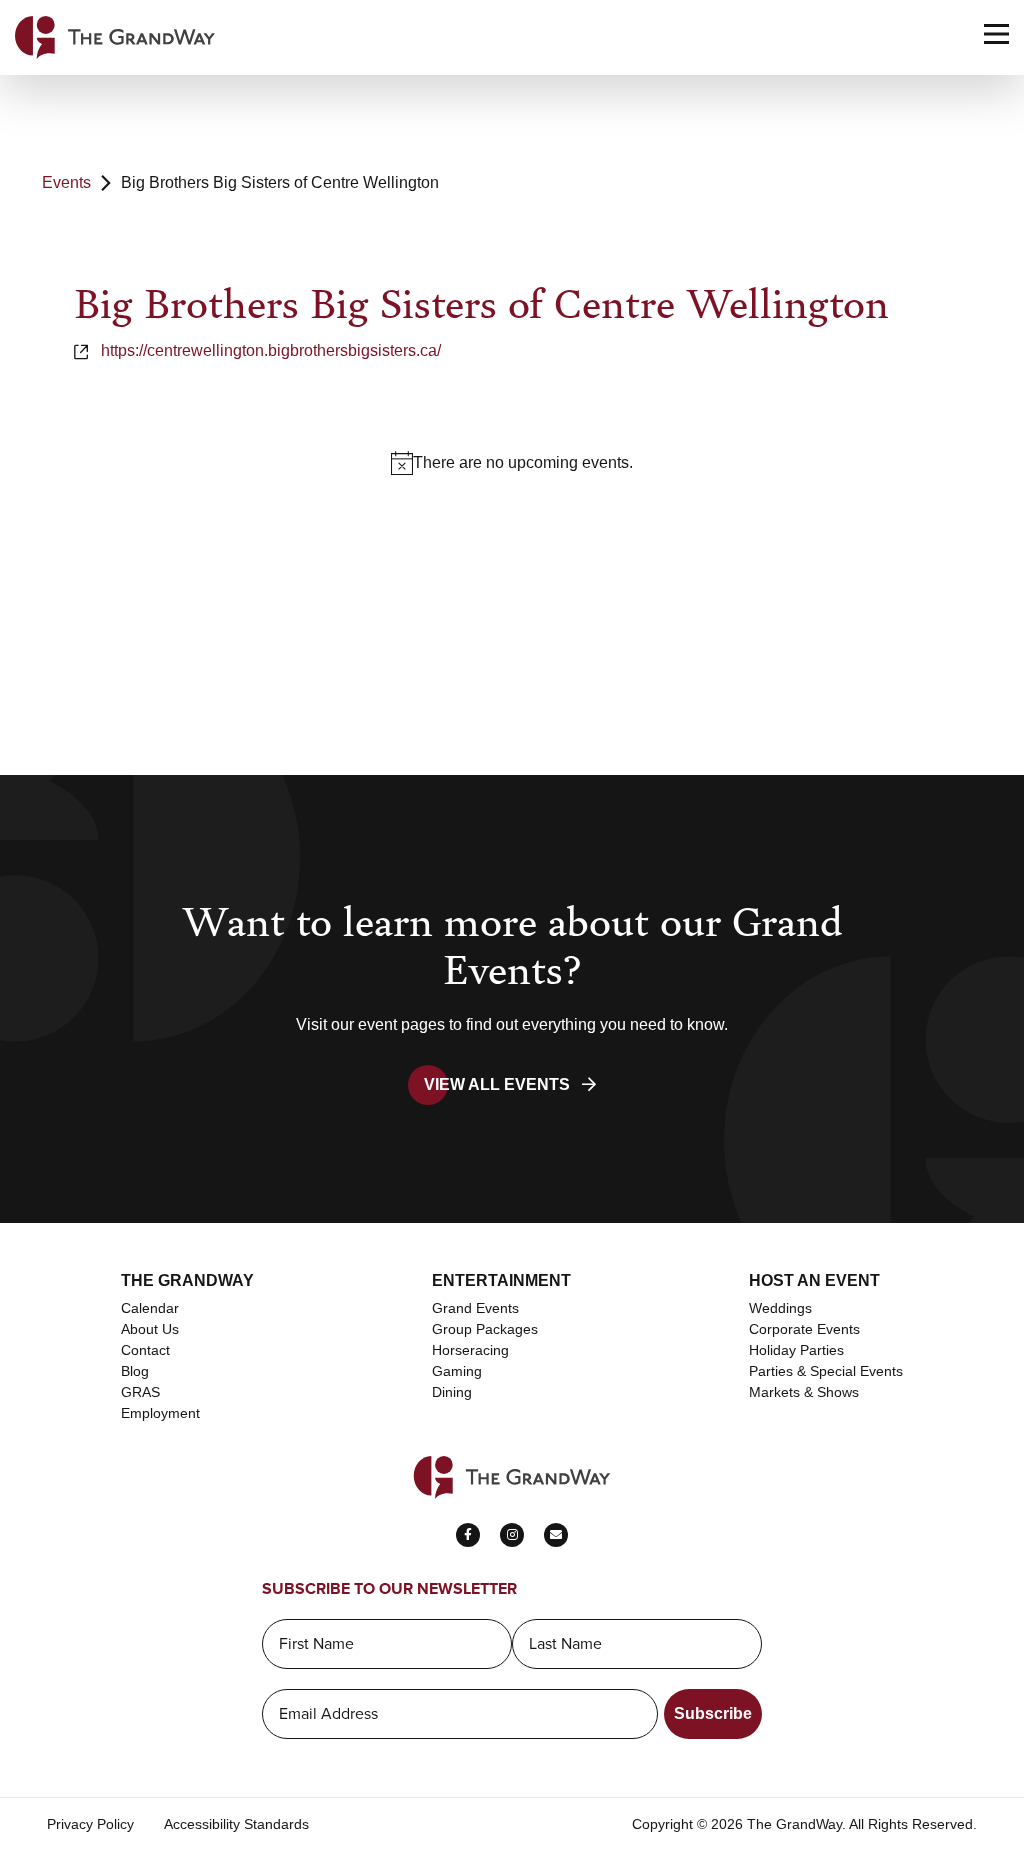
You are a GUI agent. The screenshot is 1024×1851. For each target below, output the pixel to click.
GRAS (140, 1392)
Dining (452, 1392)
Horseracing (470, 1350)
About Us (150, 1329)
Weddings (780, 1308)
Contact (145, 1350)
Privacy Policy (90, 1824)
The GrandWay (187, 1280)
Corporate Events (804, 1329)
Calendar (150, 1308)
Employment (160, 1413)
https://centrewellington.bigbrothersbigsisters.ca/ (271, 350)
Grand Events (475, 1308)
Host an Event (814, 1280)
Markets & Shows (804, 1392)
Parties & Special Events (826, 1371)
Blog (135, 1371)
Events (66, 182)
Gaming (457, 1371)
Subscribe (713, 1713)
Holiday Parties (796, 1350)
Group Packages (485, 1329)
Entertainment (501, 1280)
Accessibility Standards (236, 1824)
